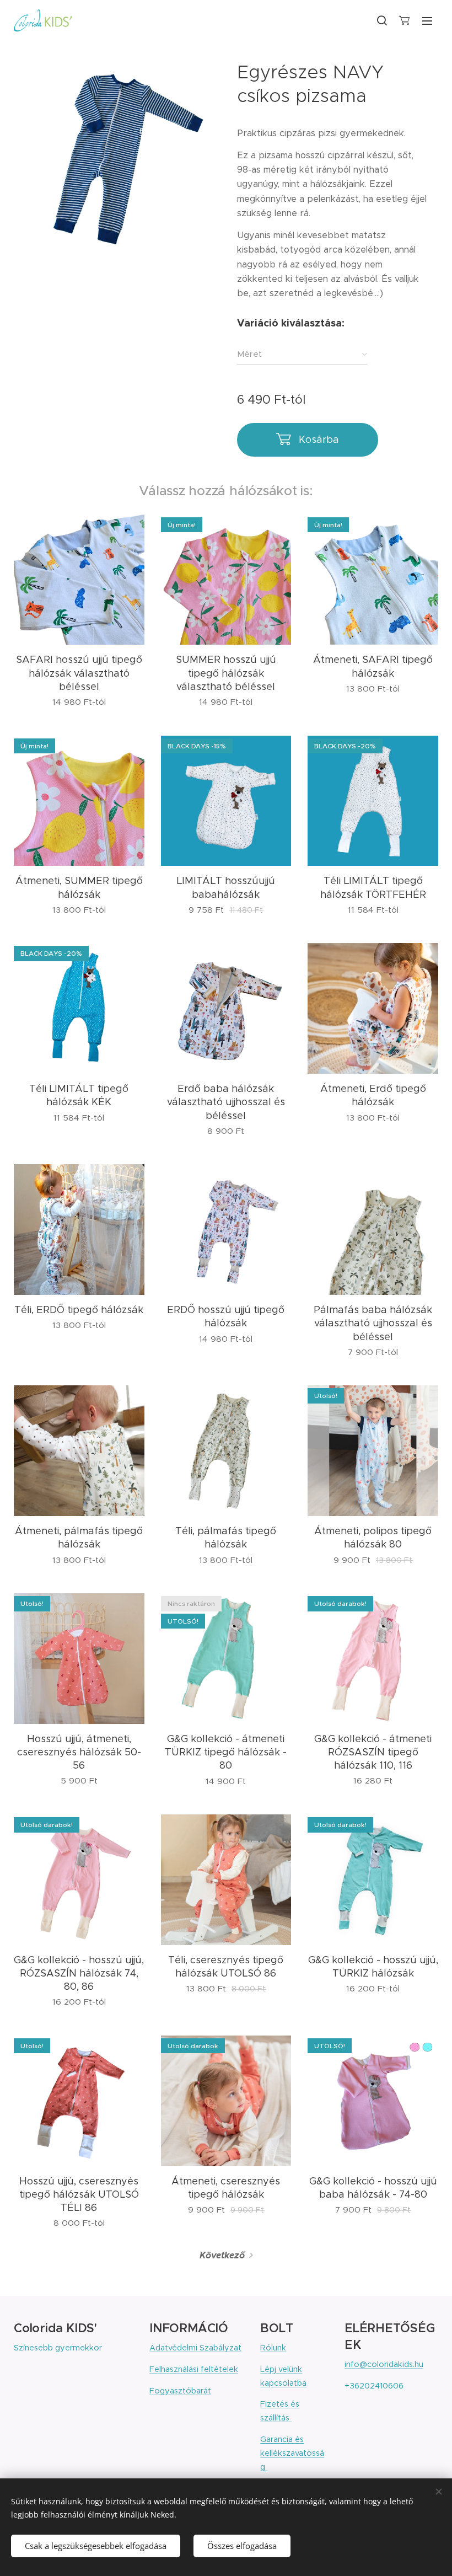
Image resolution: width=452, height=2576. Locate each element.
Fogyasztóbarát (180, 2391)
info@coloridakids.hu (384, 2364)
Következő (222, 2255)
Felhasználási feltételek (194, 2369)
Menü (427, 20)
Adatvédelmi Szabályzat (195, 2348)
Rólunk (273, 2348)
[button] (381, 20)
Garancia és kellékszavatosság (292, 2453)
